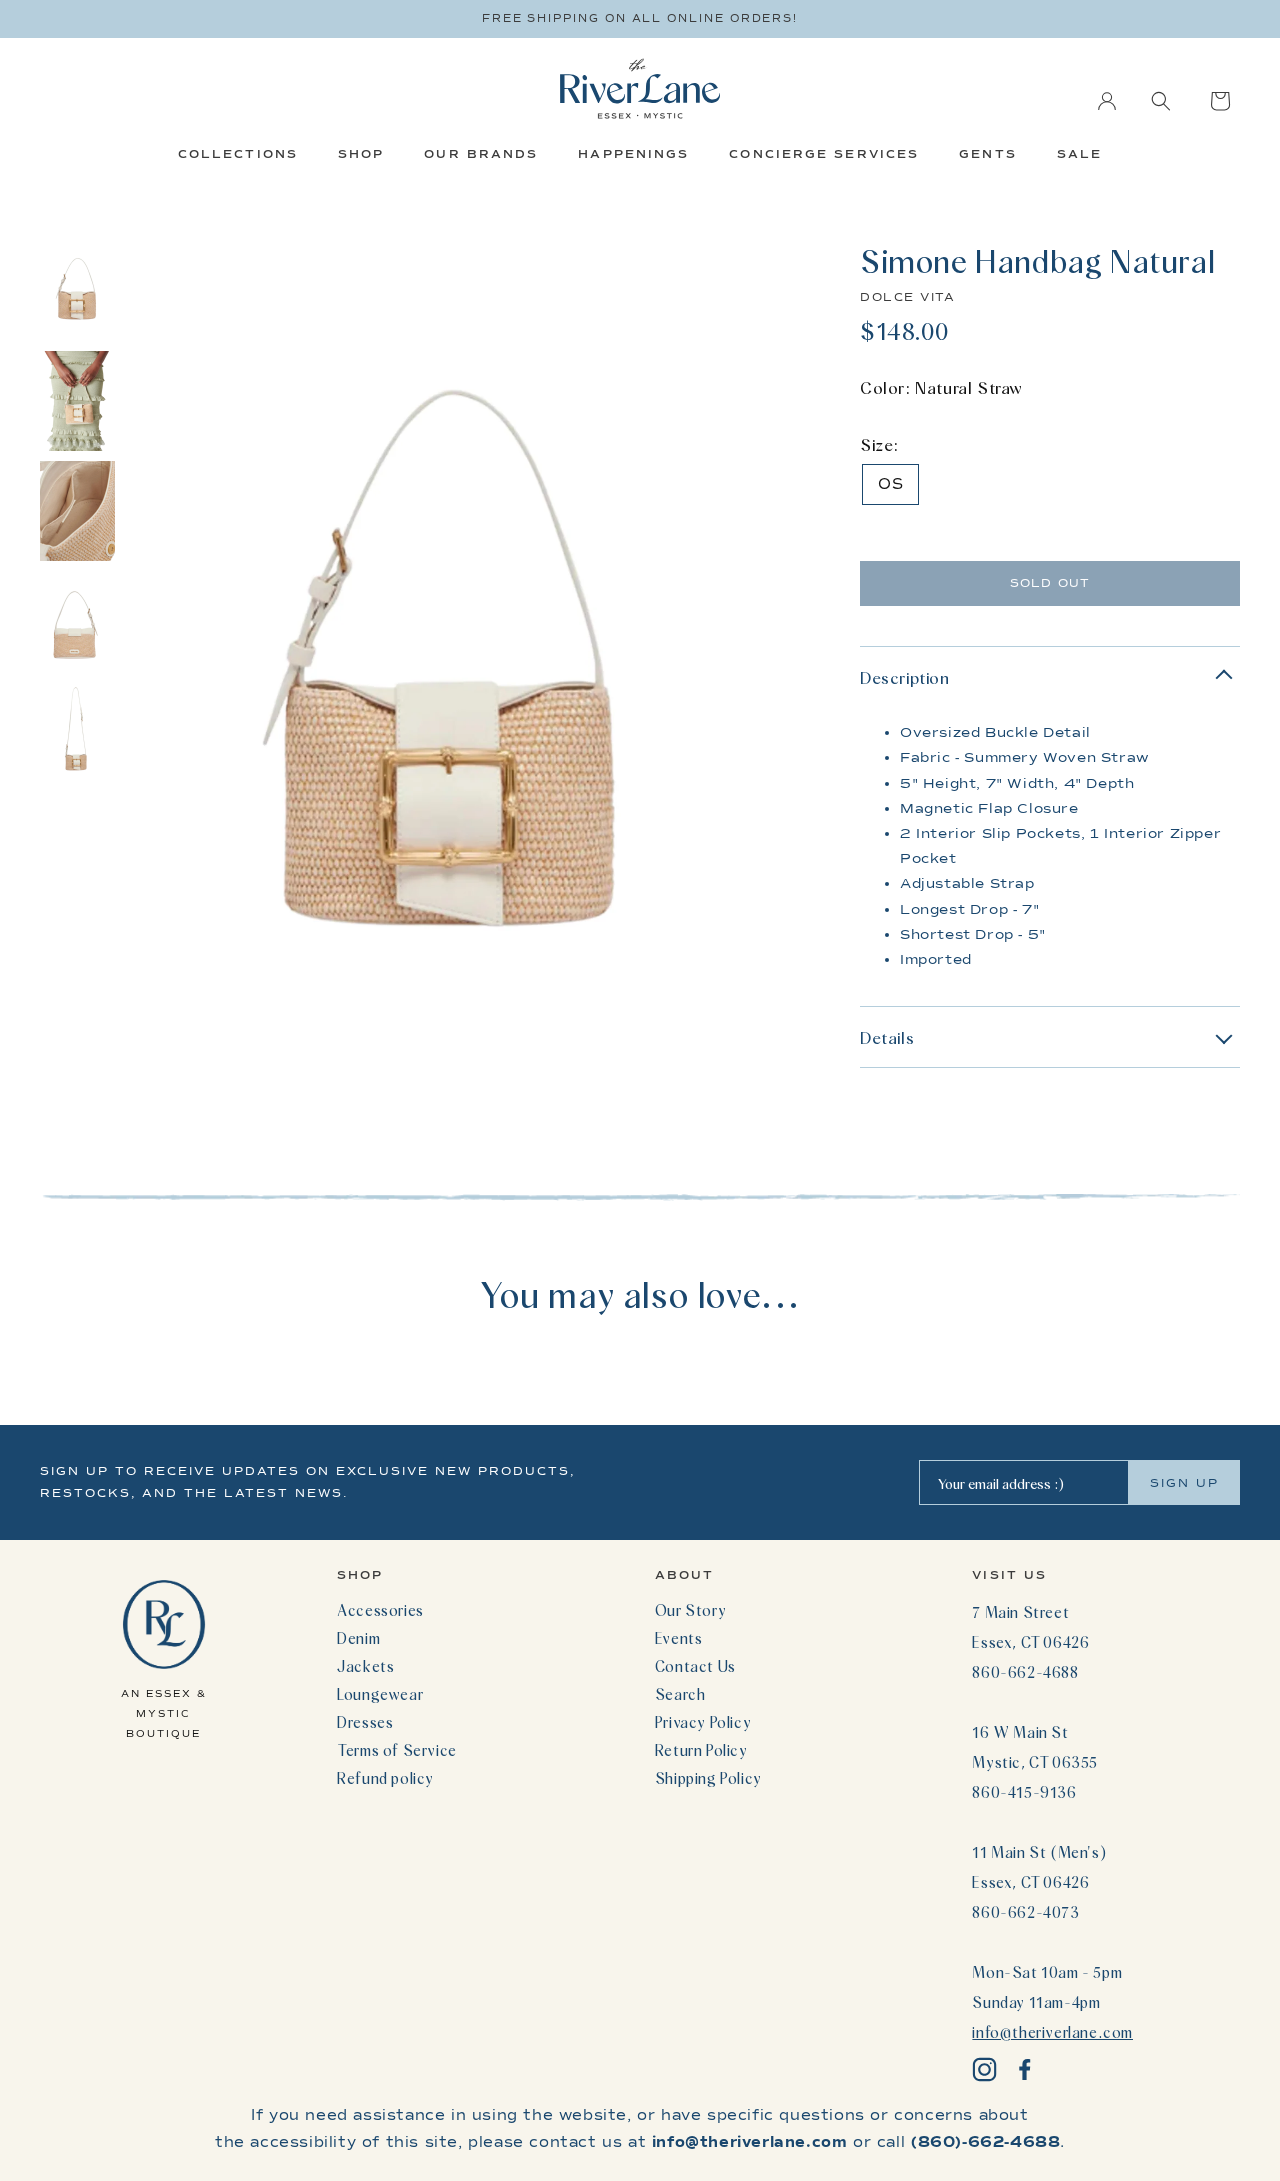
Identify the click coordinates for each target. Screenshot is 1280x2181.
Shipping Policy (708, 1778)
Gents (988, 154)
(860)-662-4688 (985, 2142)
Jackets (365, 1666)
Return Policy (701, 1750)
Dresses (365, 1722)
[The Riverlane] (640, 88)
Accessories (380, 1610)
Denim (358, 1638)
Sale (1079, 154)
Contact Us (695, 1666)
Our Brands (481, 154)
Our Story (690, 1610)
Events (679, 1638)
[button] (1161, 101)
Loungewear (380, 1694)
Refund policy (385, 1778)
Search (680, 1694)
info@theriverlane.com (1052, 2032)
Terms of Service (397, 1750)
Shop (361, 154)
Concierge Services (824, 154)
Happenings (633, 154)
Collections (238, 154)
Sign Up (1184, 1483)
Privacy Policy (703, 1722)
